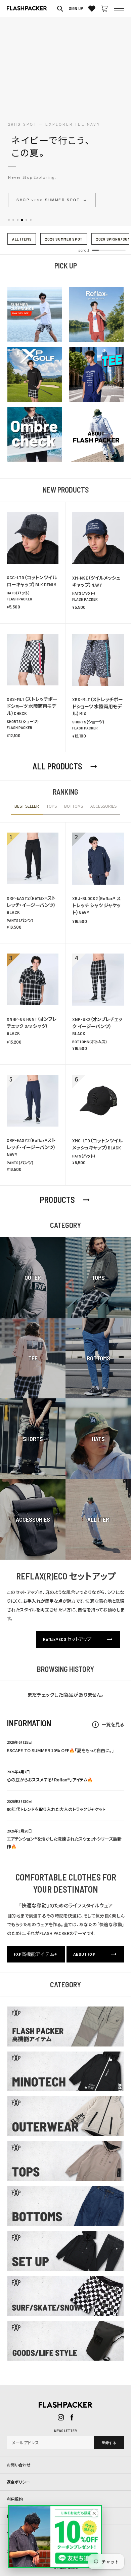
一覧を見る (108, 1724)
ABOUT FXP (95, 1954)
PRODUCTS (65, 1200)
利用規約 (15, 2499)
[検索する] (60, 8)
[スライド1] (9, 220)
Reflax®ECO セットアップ (78, 1639)
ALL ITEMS (22, 239)
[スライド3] (18, 220)
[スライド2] (13, 220)
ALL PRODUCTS (65, 766)
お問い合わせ (19, 2465)
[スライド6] (31, 220)
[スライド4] (22, 220)
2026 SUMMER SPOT (64, 239)
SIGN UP (76, 8)
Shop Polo (34, 200)
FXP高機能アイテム (36, 1954)
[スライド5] (26, 220)
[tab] (27, 809)
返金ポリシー (18, 2482)
